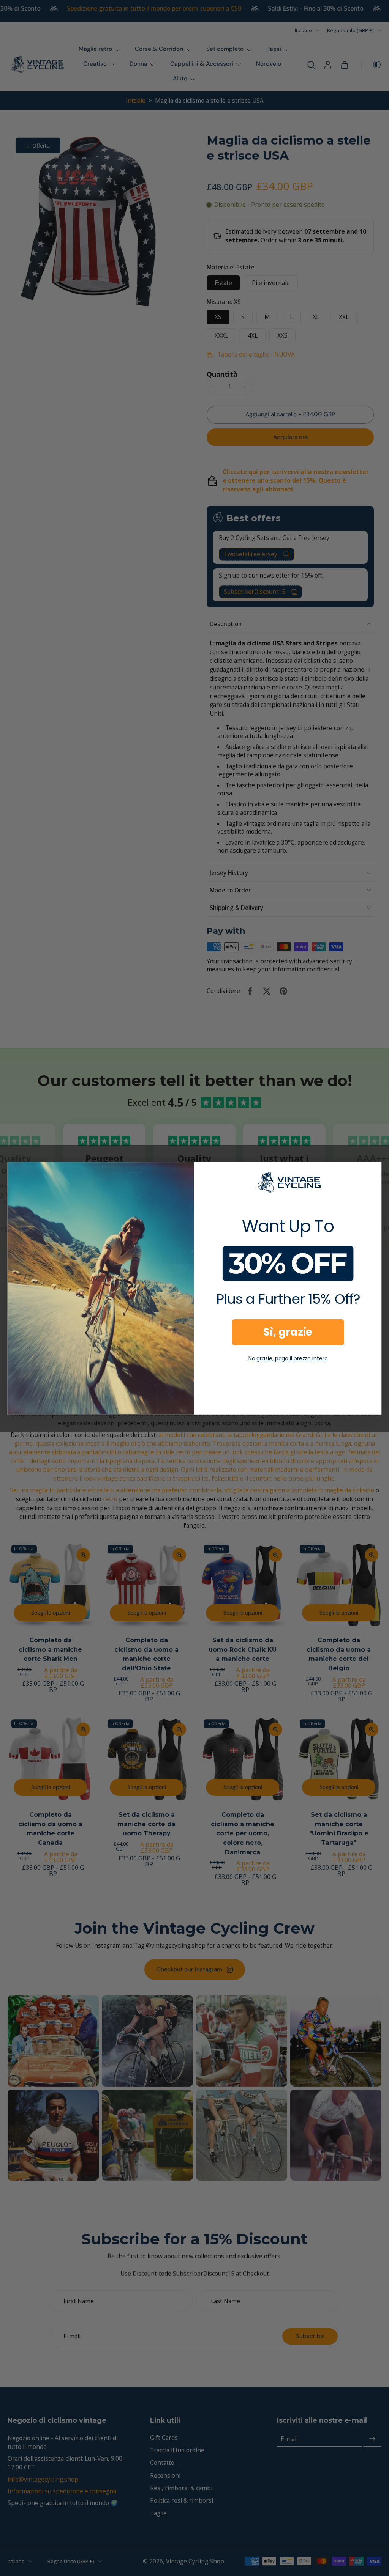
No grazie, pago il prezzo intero (288, 1358)
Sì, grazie (288, 1332)
